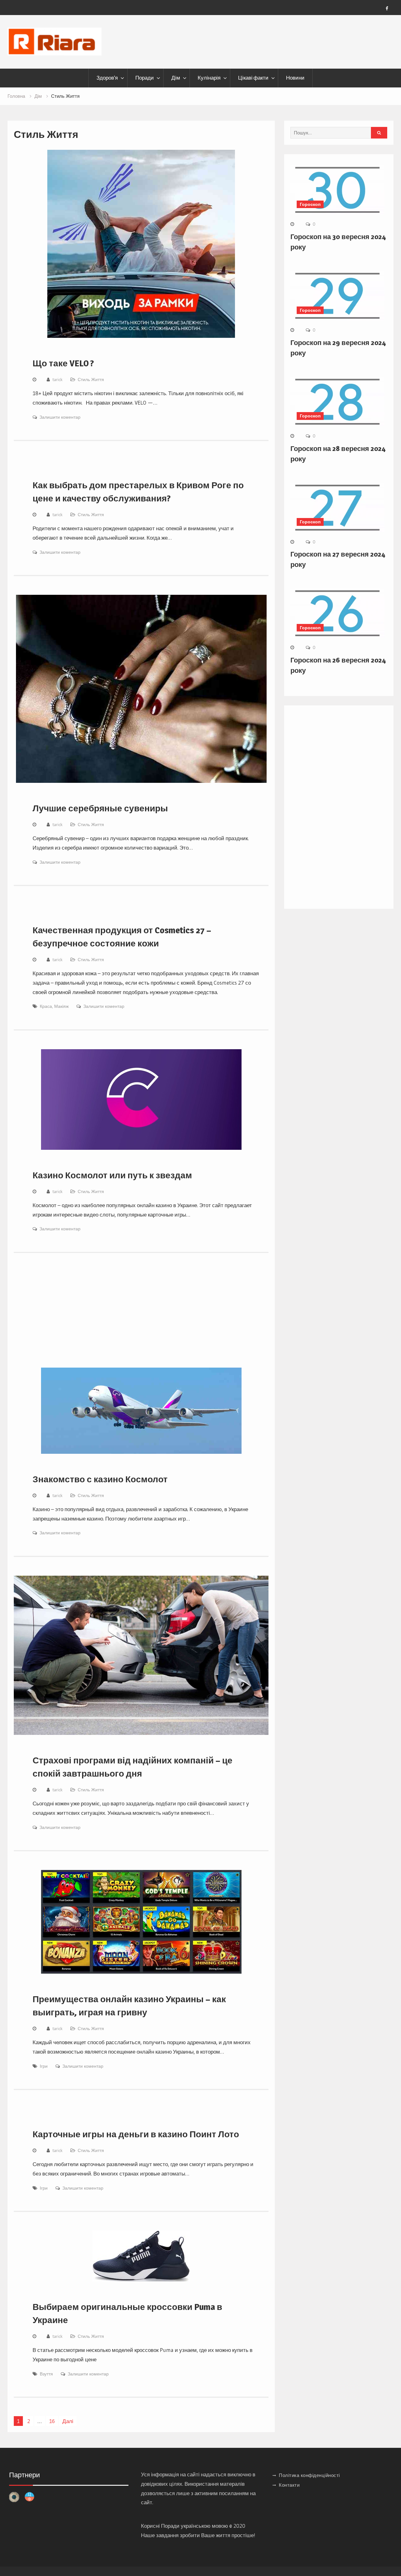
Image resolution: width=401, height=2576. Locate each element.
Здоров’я (107, 78)
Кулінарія (209, 78)
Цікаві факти (253, 78)
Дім (176, 78)
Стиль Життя (91, 380)
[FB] (387, 8)
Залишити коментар (60, 417)
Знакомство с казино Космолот (100, 1479)
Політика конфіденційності (309, 2475)
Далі (68, 2421)
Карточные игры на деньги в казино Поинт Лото (136, 2134)
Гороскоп (310, 204)
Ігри (44, 2066)
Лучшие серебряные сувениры (100, 808)
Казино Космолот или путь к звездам (112, 1175)
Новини (295, 78)
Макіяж (61, 1006)
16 (52, 2421)
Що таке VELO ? (63, 363)
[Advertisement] (141, 1318)
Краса (46, 1006)
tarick (57, 380)
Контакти (289, 2485)
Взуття (46, 2374)
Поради (145, 78)
